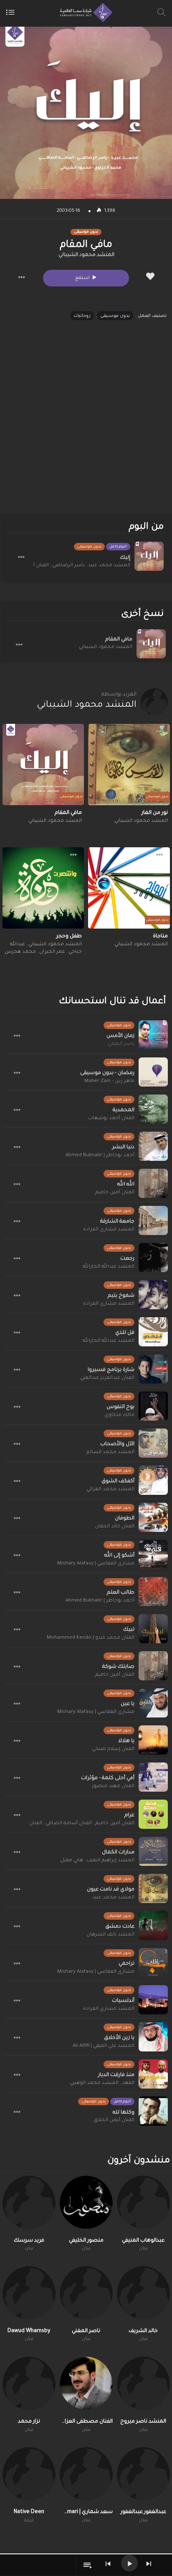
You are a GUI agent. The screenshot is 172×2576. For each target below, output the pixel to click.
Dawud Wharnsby (29, 2331)
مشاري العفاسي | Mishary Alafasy (96, 1564)
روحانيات (82, 316)
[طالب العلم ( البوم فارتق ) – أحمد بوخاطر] (153, 1592)
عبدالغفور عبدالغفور (143, 2512)
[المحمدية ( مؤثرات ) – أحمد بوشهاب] (153, 1109)
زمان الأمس (120, 1036)
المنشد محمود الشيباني (86, 255)
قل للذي (125, 1333)
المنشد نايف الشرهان (110, 1935)
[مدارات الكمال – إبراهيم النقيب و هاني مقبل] (153, 1851)
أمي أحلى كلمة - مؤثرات (108, 1778)
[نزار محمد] (29, 2383)
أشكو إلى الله (119, 1556)
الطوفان (125, 1519)
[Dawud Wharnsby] (29, 2293)
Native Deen (29, 2512)
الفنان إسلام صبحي (113, 1749)
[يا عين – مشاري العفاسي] (153, 1703)
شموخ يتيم (121, 1296)
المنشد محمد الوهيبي (94, 2083)
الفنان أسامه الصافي (69, 1824)
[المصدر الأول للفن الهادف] (84, 13)
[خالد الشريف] (143, 2293)
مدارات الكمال (118, 1853)
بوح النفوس (120, 1407)
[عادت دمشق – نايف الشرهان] (153, 1926)
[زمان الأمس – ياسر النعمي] (153, 1035)
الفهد (128, 2083)
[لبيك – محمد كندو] (153, 1629)
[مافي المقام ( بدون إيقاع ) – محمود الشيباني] (43, 765)
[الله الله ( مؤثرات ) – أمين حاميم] (153, 1183)
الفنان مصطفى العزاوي (86, 2422)
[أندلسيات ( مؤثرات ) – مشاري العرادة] (153, 2000)
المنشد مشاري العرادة (109, 1230)
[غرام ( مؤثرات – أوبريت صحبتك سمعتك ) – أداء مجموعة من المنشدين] (153, 1814)
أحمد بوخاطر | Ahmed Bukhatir (100, 1156)
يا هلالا (126, 1741)
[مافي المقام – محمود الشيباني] (151, 644)
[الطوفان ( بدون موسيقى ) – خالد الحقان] (153, 1517)
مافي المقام (119, 640)
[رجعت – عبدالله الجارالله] (153, 1258)
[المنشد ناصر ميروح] (143, 2383)
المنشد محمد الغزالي (110, 1490)
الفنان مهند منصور (113, 1786)
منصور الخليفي (86, 2241)
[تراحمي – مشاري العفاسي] (153, 1963)
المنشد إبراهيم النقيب (110, 1861)
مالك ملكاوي (119, 1415)
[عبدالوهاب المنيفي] (143, 2202)
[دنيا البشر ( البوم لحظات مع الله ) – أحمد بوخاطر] (153, 1146)
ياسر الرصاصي (68, 566)
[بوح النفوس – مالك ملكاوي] (153, 1406)
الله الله (126, 1185)
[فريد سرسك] (29, 2202)
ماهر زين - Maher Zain (109, 1081)
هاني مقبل (72, 1861)
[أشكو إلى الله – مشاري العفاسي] (153, 1554)
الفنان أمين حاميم (115, 1193)
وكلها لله (124, 2113)
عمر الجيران (52, 952)
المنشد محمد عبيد (109, 566)
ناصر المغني (86, 2331)
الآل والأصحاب (117, 1444)
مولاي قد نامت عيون (111, 1890)
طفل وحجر (69, 936)
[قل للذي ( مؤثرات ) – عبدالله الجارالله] (153, 1332)
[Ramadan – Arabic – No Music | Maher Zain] (153, 1072)
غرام (129, 1815)
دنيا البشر (123, 1147)
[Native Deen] (29, 2474)
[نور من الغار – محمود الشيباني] (129, 765)
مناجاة (160, 936)
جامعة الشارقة (117, 1222)
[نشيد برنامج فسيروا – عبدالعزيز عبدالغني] (153, 1369)
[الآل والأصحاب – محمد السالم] (153, 1443)
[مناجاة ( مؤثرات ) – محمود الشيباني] (129, 888)
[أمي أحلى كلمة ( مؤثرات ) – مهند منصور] (153, 1777)
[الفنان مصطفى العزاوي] (86, 2383)
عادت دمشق (120, 1927)
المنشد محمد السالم (110, 1452)
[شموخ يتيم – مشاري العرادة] (153, 1295)
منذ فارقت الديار (116, 2075)
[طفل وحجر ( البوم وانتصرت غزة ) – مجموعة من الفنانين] (43, 888)
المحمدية (124, 1110)
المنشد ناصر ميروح (143, 2422)
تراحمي (126, 1964)
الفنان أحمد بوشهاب (111, 1119)
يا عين (128, 1704)
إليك (125, 558)
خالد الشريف (143, 2331)
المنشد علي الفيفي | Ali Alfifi (104, 2046)
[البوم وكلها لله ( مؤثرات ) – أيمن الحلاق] (153, 2111)
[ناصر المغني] (86, 2293)
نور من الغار (155, 813)
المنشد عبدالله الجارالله (109, 1267)
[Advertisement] (86, 424)
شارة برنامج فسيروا (111, 1370)
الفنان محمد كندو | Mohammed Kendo (91, 1638)
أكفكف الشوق (118, 1481)
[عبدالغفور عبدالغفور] (143, 2474)
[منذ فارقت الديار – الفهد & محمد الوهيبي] (153, 2074)
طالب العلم (121, 1593)
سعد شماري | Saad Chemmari (86, 2512)
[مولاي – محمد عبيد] (153, 1888)
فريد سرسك (29, 2241)
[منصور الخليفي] (86, 2202)
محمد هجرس (20, 952)
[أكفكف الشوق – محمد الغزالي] (153, 1480)
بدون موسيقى (115, 316)
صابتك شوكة (118, 1667)
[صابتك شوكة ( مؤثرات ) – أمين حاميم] (153, 1666)
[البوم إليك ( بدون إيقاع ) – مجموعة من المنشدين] (149, 556)
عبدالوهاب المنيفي (143, 2241)
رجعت (127, 1259)
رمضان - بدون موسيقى (107, 1073)
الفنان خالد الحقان (115, 1527)
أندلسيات (123, 2001)
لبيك (129, 1630)
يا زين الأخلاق (119, 2038)
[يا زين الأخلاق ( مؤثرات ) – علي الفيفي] (153, 2037)
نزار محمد (29, 2422)
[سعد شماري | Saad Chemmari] (86, 2474)
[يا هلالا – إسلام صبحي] (153, 1740)
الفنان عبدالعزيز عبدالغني (107, 1378)
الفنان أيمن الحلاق (114, 2120)
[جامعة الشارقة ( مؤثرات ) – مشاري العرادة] (153, 1220)
